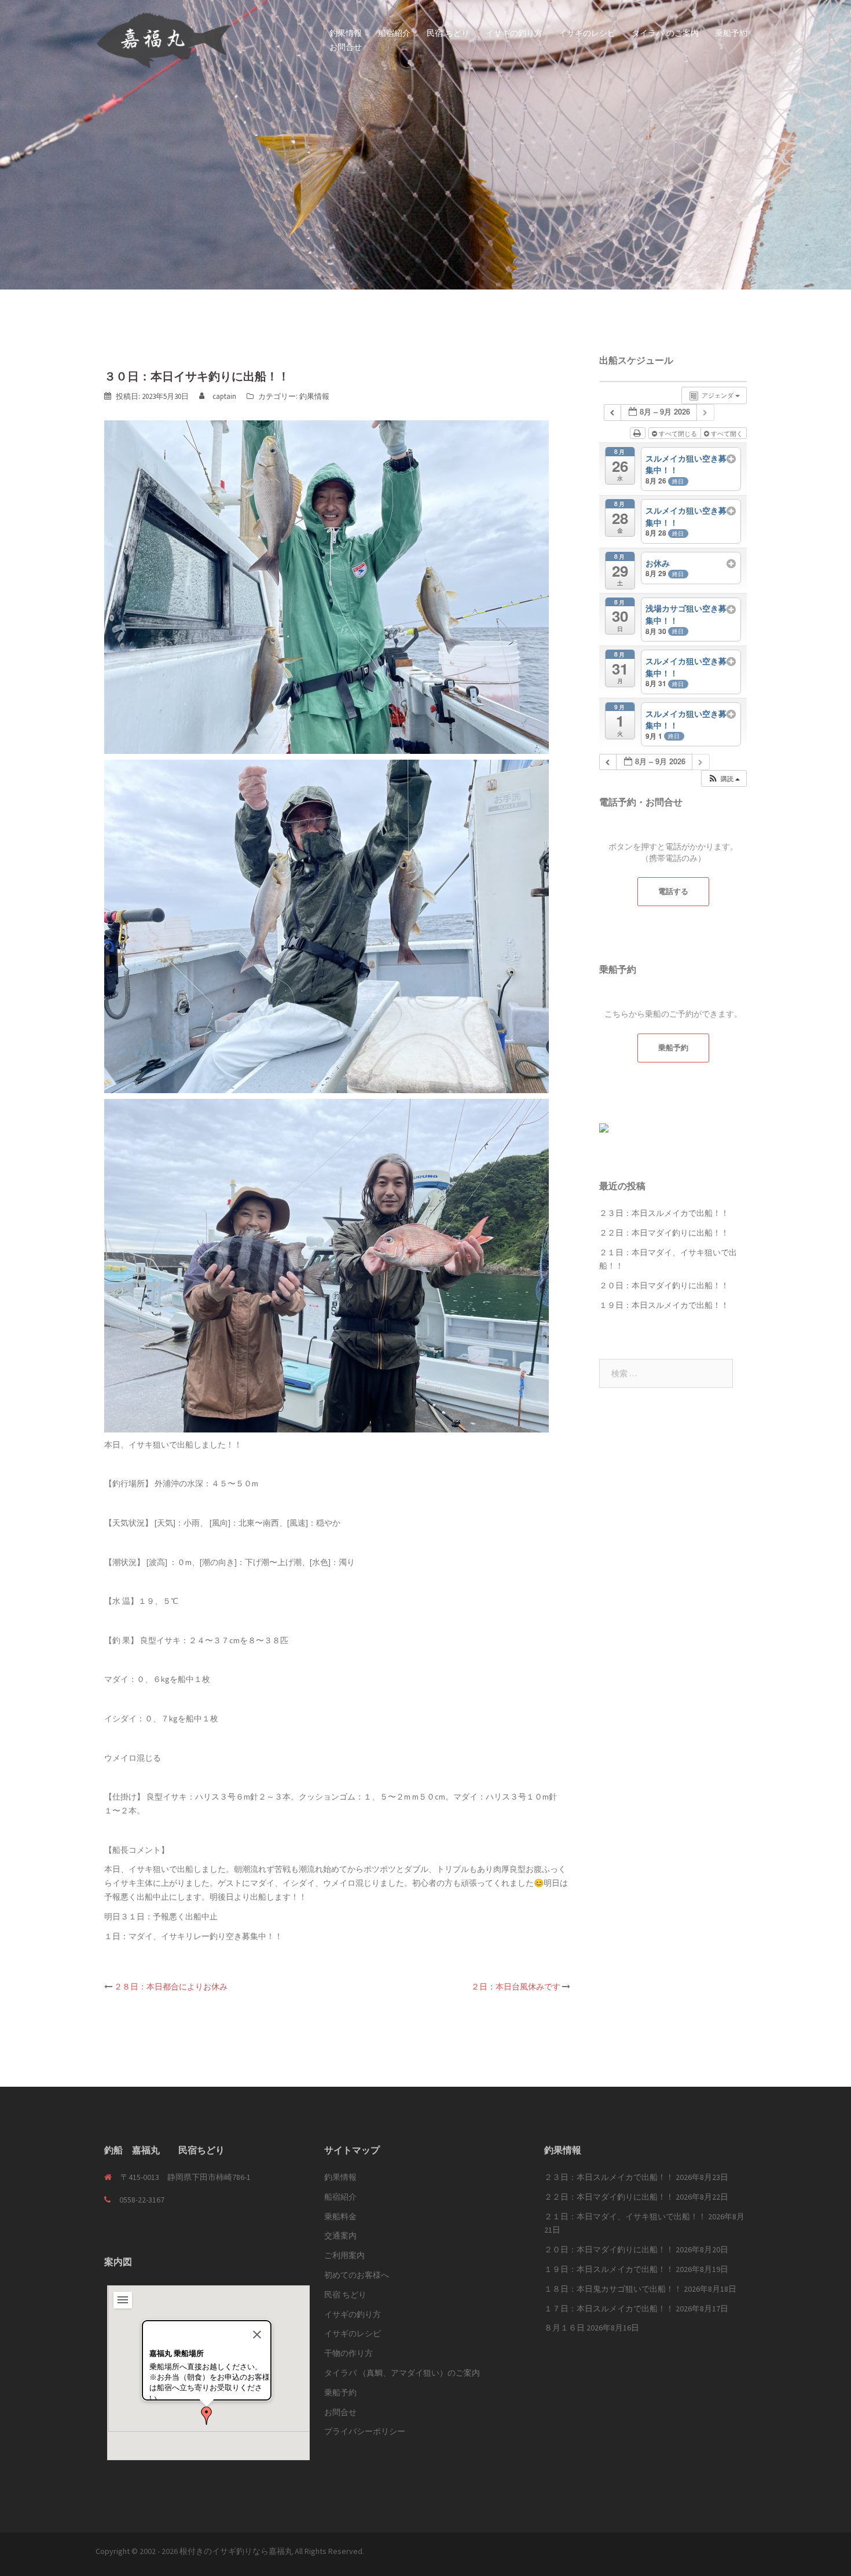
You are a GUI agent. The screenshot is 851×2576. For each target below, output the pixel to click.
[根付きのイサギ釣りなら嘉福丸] (164, 39)
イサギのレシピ (587, 33)
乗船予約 (731, 33)
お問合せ (346, 47)
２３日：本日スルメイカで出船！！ (664, 1213)
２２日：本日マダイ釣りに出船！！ (664, 1233)
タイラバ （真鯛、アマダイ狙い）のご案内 (402, 2373)
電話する (673, 891)
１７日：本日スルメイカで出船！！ (609, 2308)
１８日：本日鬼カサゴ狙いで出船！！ (613, 2289)
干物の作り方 (349, 2353)
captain (224, 396)
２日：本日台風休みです (516, 1987)
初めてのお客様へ (357, 2275)
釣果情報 (346, 33)
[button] (207, 2416)
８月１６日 (564, 2328)
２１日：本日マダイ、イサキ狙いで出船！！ (625, 2216)
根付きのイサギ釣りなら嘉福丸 (236, 2551)
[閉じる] (257, 2335)
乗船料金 (340, 2216)
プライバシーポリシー (365, 2431)
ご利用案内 (344, 2255)
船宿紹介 (394, 33)
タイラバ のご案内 (665, 33)
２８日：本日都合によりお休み (171, 1987)
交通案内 (340, 2236)
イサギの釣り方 (514, 33)
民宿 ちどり (448, 33)
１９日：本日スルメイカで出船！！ (664, 1305)
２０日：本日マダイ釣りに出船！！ (664, 1285)
